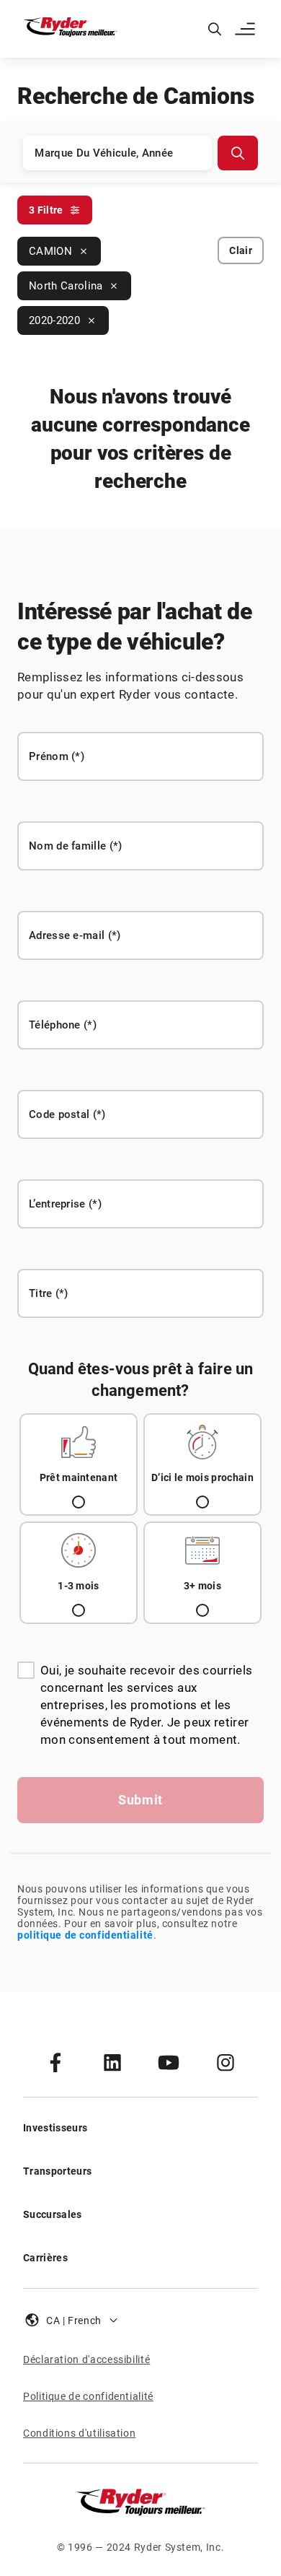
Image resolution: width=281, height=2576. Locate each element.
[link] (55, 2062)
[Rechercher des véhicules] (238, 153)
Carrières (45, 2258)
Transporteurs (57, 2171)
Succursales (53, 2214)
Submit (140, 1800)
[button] (246, 29)
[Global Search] (215, 29)
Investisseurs (55, 2128)
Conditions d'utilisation (79, 2433)
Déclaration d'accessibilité (86, 2359)
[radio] (79, 1464)
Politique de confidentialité (88, 2396)
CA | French (74, 2320)
